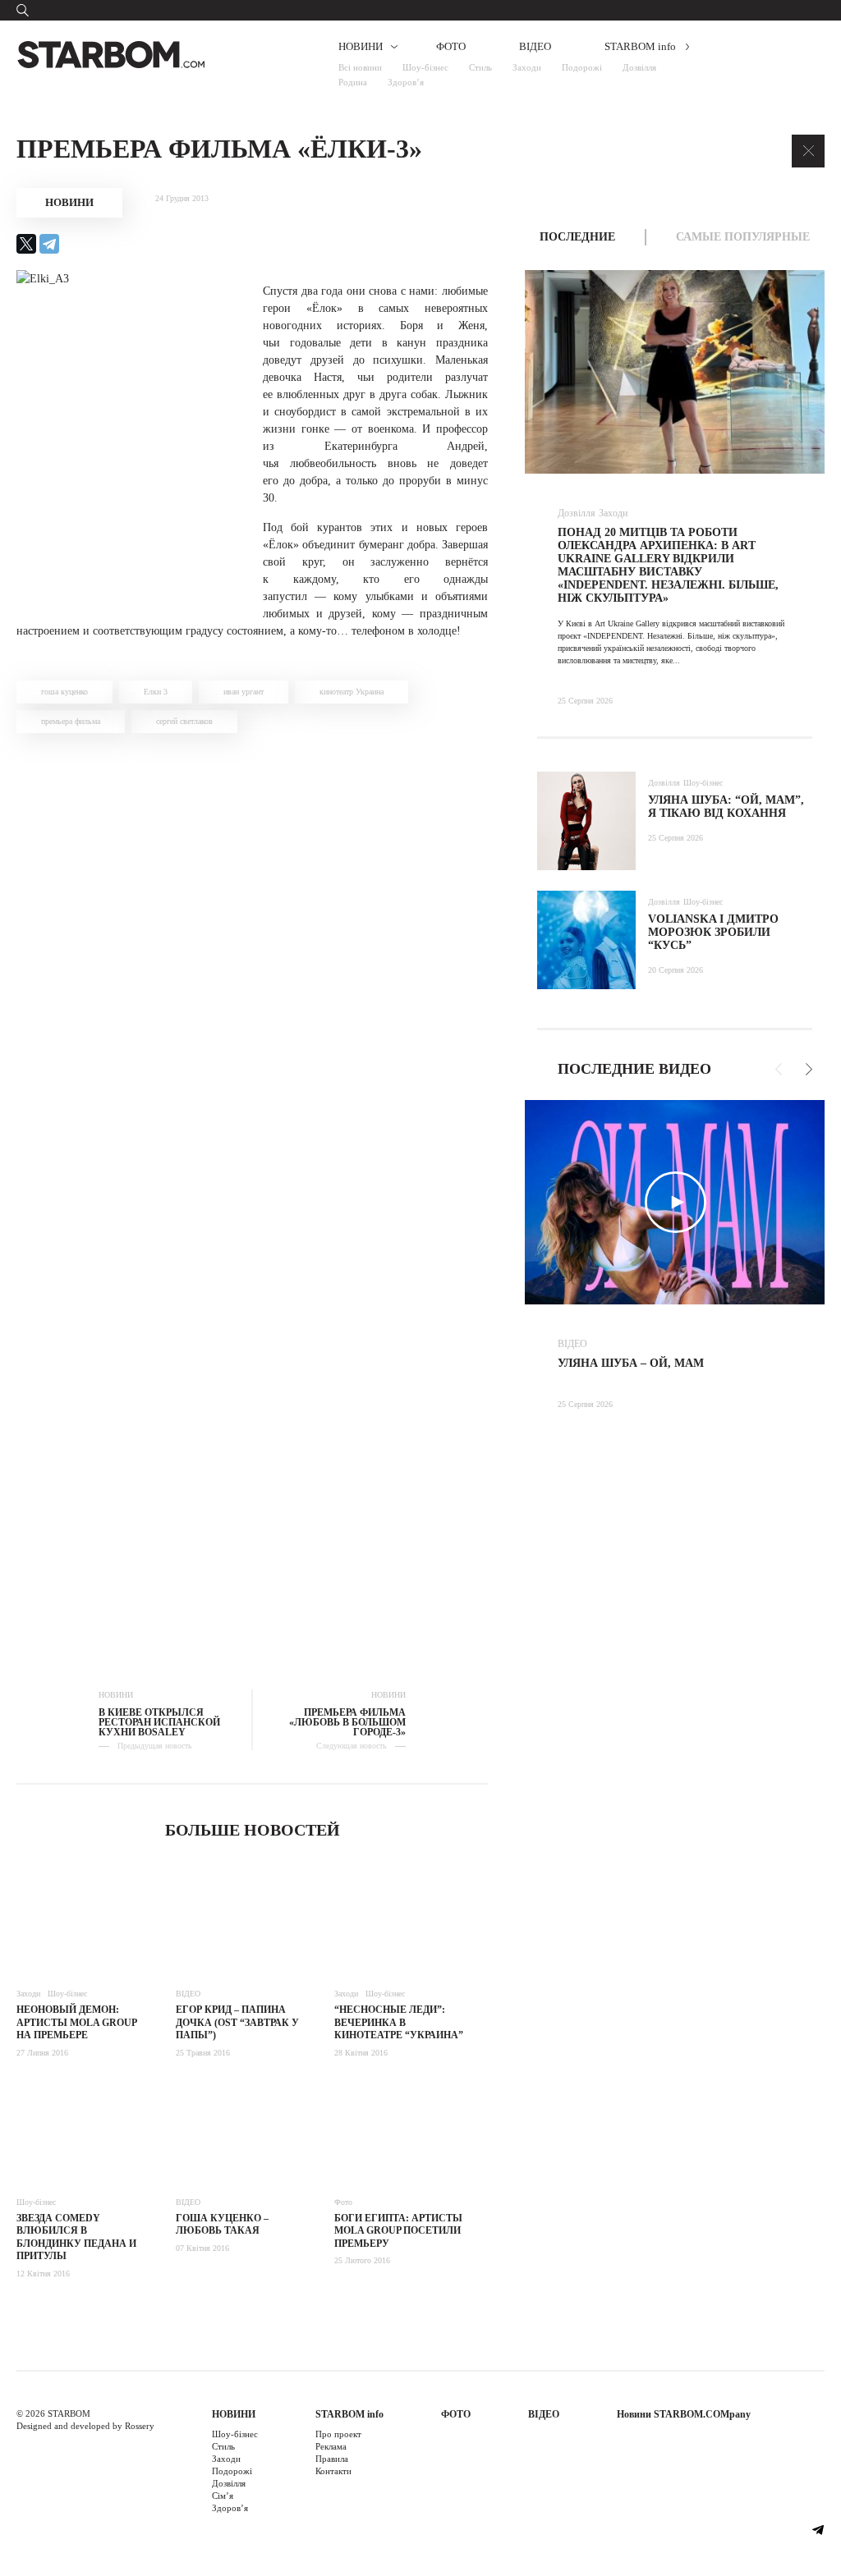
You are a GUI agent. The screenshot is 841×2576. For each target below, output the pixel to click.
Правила (332, 2459)
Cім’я (223, 2496)
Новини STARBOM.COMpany (684, 2414)
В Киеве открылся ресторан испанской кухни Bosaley (159, 1722)
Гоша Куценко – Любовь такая (222, 2225)
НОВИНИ (361, 46)
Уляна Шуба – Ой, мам (631, 1363)
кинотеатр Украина (352, 692)
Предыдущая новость (155, 1746)
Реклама (331, 2446)
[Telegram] (49, 244)
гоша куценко (64, 692)
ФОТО (451, 46)
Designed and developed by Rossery (85, 2426)
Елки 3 (156, 692)
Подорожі (582, 67)
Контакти (333, 2471)
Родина (353, 82)
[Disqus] (252, 979)
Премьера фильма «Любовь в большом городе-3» (347, 1722)
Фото (343, 2202)
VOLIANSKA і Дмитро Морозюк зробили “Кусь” (713, 932)
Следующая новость (352, 1746)
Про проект (338, 2434)
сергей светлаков (184, 721)
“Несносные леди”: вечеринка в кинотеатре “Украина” (399, 2022)
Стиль (480, 67)
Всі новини (360, 67)
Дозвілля (639, 67)
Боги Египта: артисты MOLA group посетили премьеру (398, 2231)
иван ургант (244, 692)
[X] (26, 244)
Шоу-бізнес (425, 67)
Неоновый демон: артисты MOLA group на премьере (76, 2022)
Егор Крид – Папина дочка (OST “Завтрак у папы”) (237, 2022)
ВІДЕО (535, 46)
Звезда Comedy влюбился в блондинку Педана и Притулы (76, 2237)
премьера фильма (71, 721)
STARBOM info (640, 46)
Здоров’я (406, 82)
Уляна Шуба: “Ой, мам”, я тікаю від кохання (726, 807)
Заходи (527, 67)
